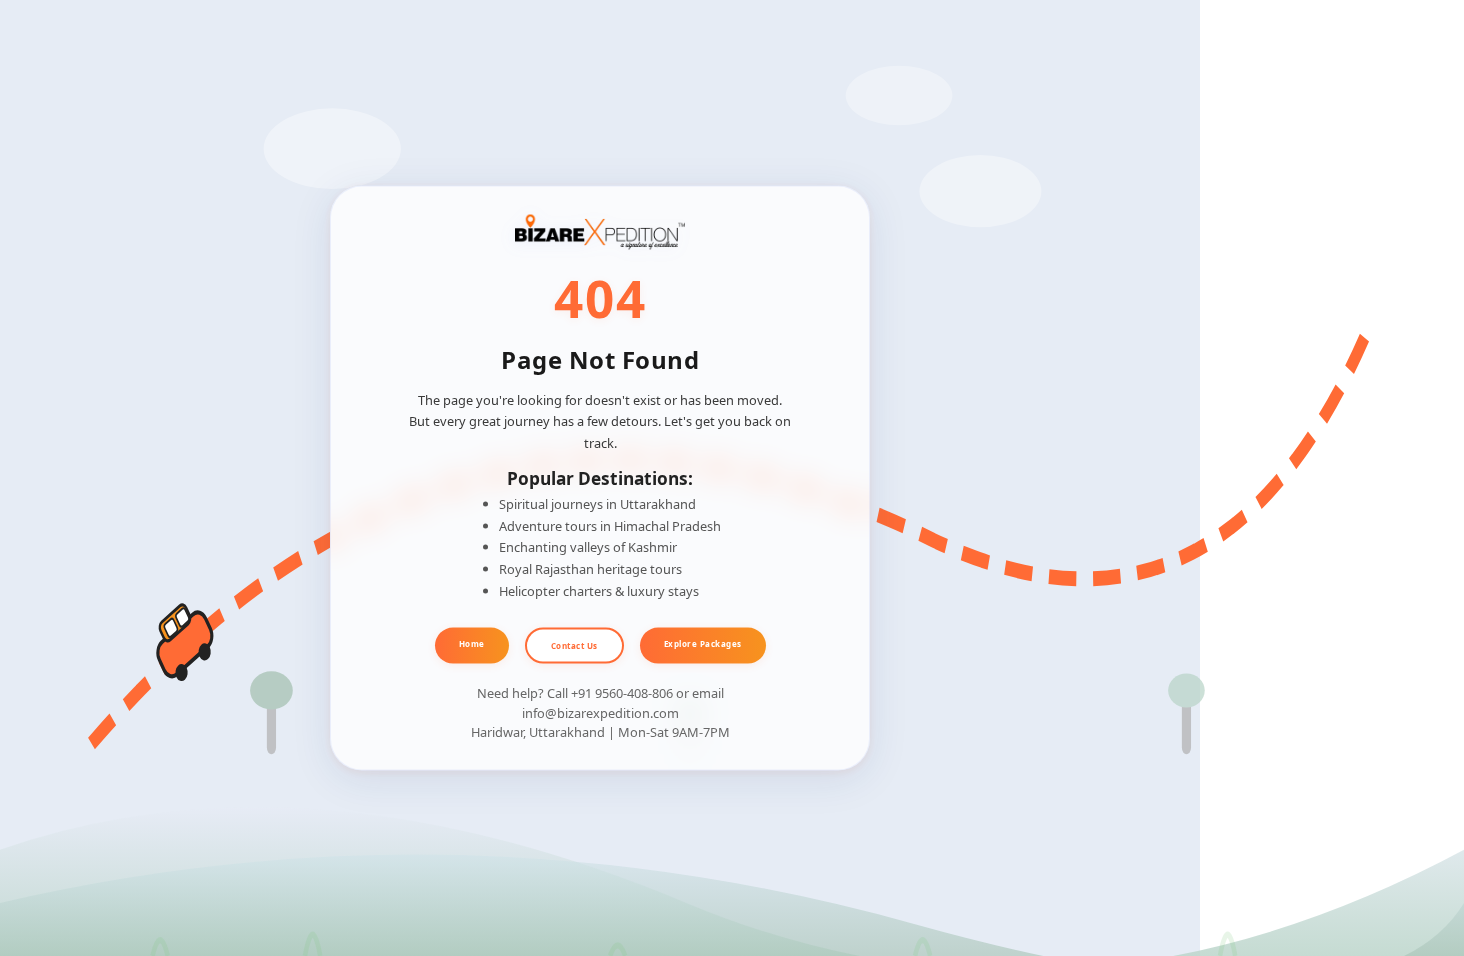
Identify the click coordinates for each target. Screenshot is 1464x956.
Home (472, 642)
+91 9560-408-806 (622, 693)
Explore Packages (703, 642)
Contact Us (574, 644)
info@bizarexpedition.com (600, 712)
